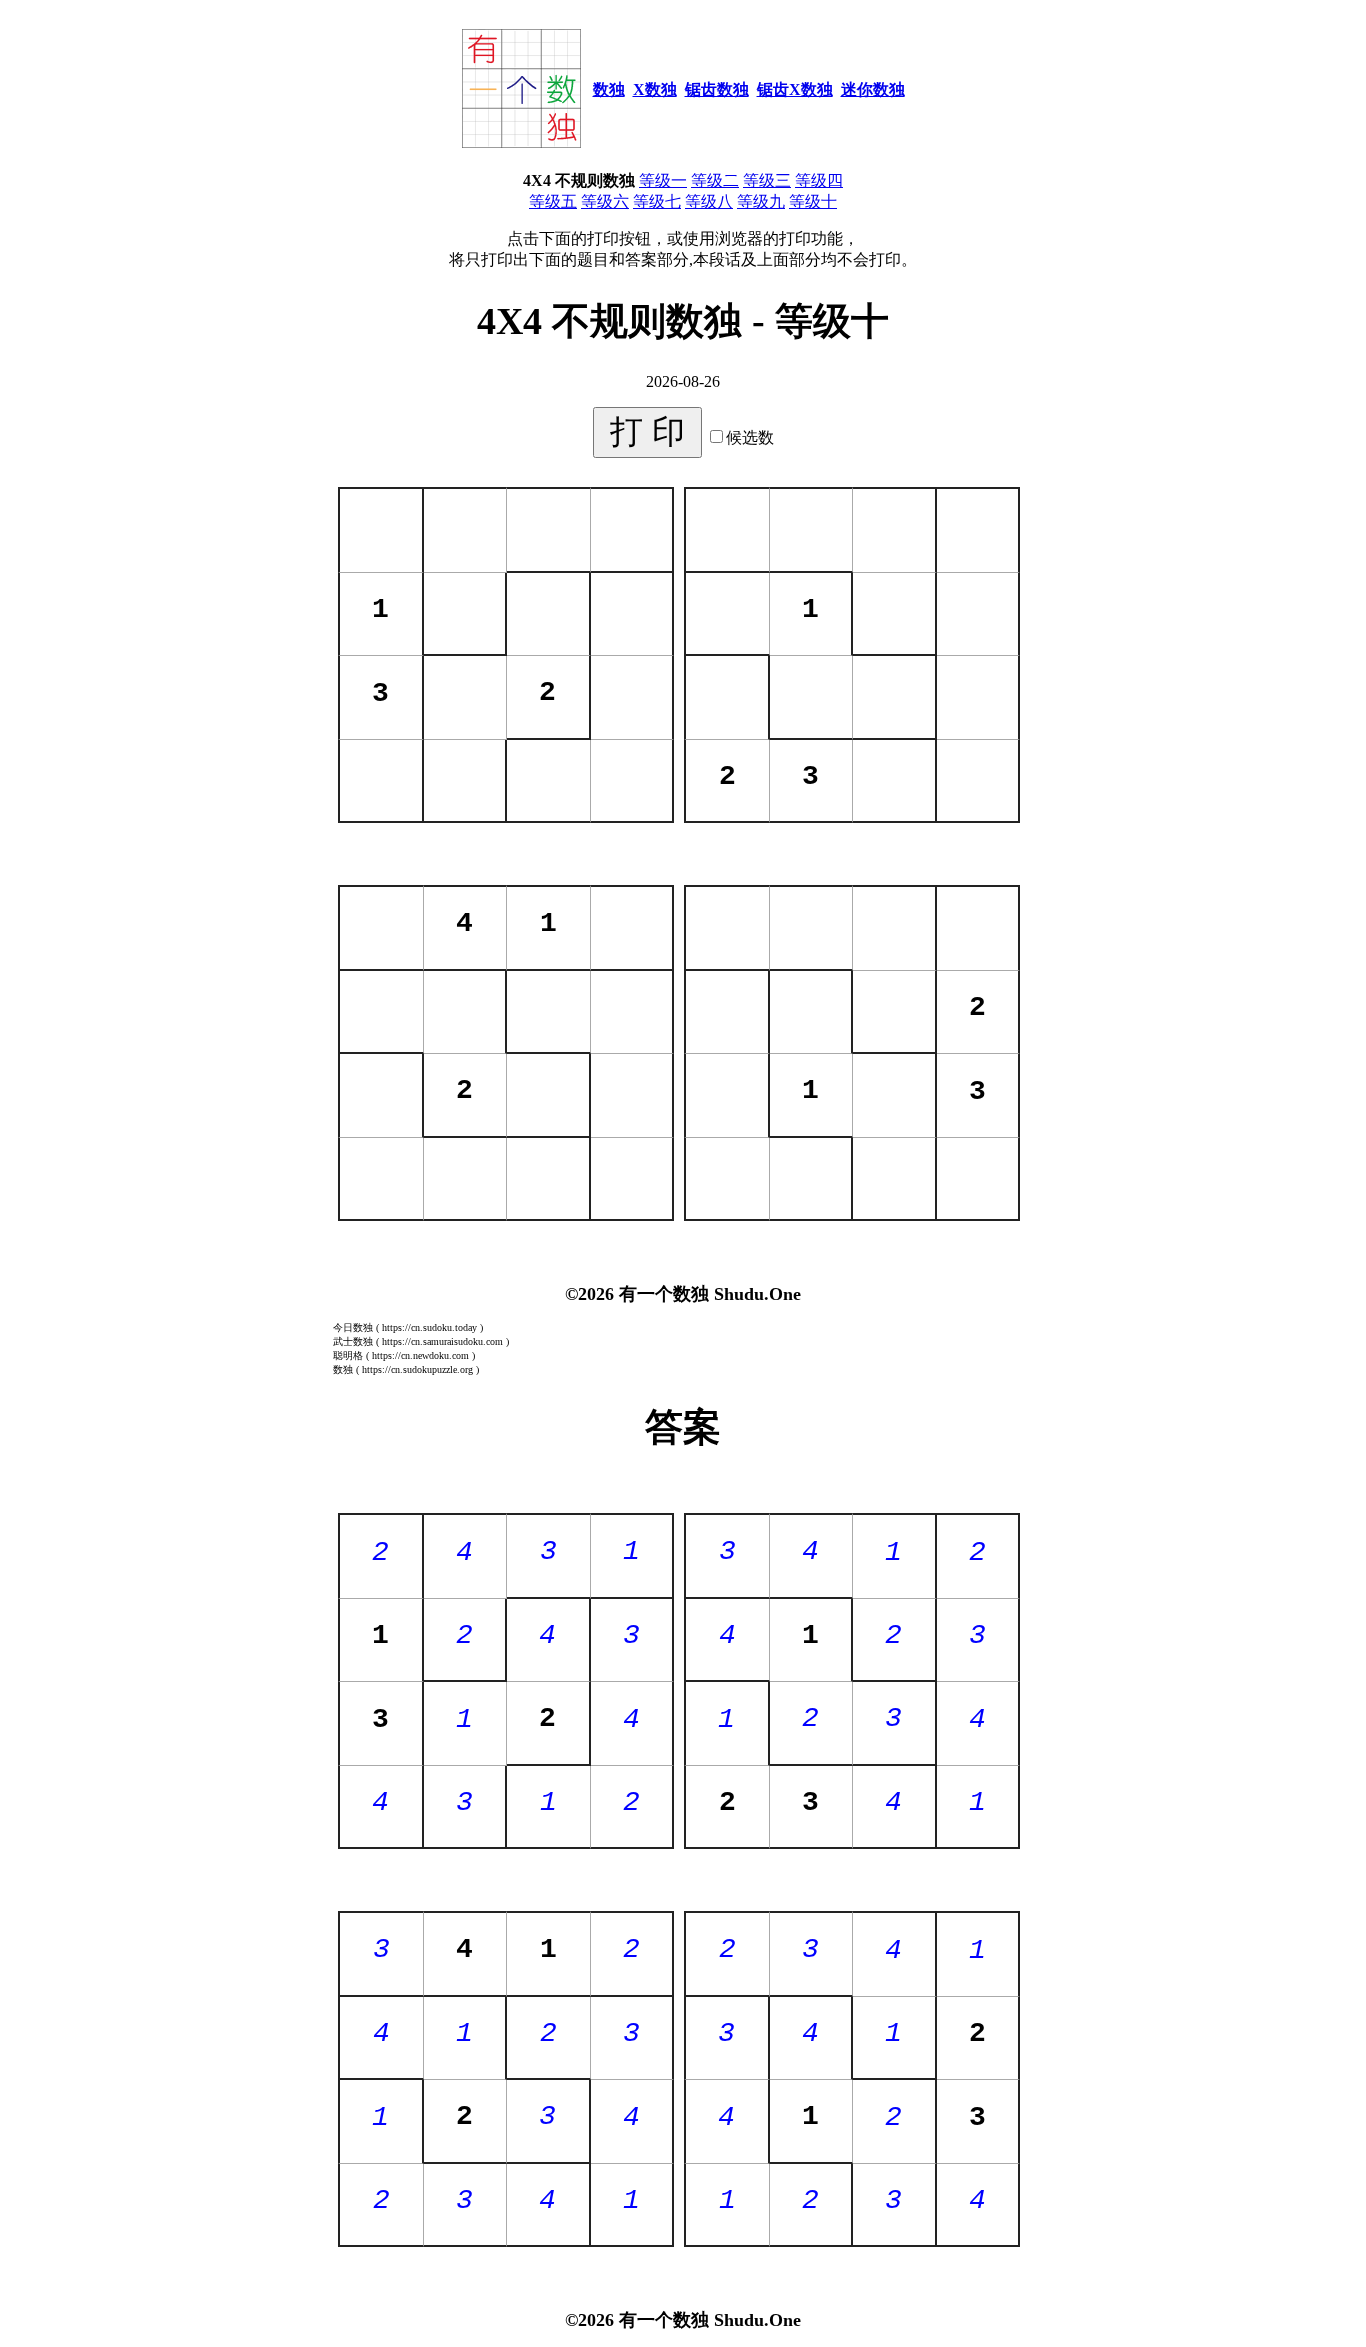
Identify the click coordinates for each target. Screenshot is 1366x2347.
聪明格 (348, 1355)
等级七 (657, 201)
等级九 (761, 201)
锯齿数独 (717, 89)
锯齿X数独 (795, 89)
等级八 (709, 201)
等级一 (663, 180)
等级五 (553, 201)
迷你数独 (873, 89)
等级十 (813, 201)
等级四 (819, 180)
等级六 (605, 201)
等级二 (715, 180)
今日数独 (353, 1327)
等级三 (767, 180)
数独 (609, 89)
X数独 (655, 89)
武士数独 (353, 1341)
